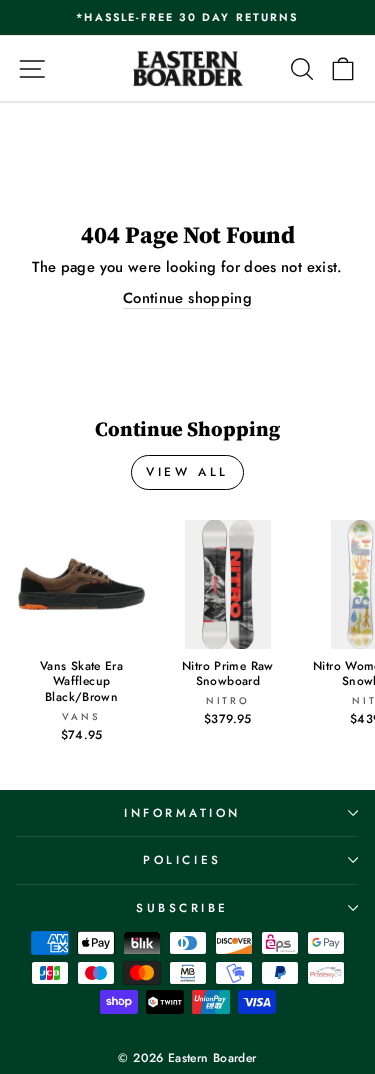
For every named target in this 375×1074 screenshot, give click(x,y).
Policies (182, 859)
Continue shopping (187, 298)
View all (187, 472)
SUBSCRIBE (182, 907)
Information (182, 812)
